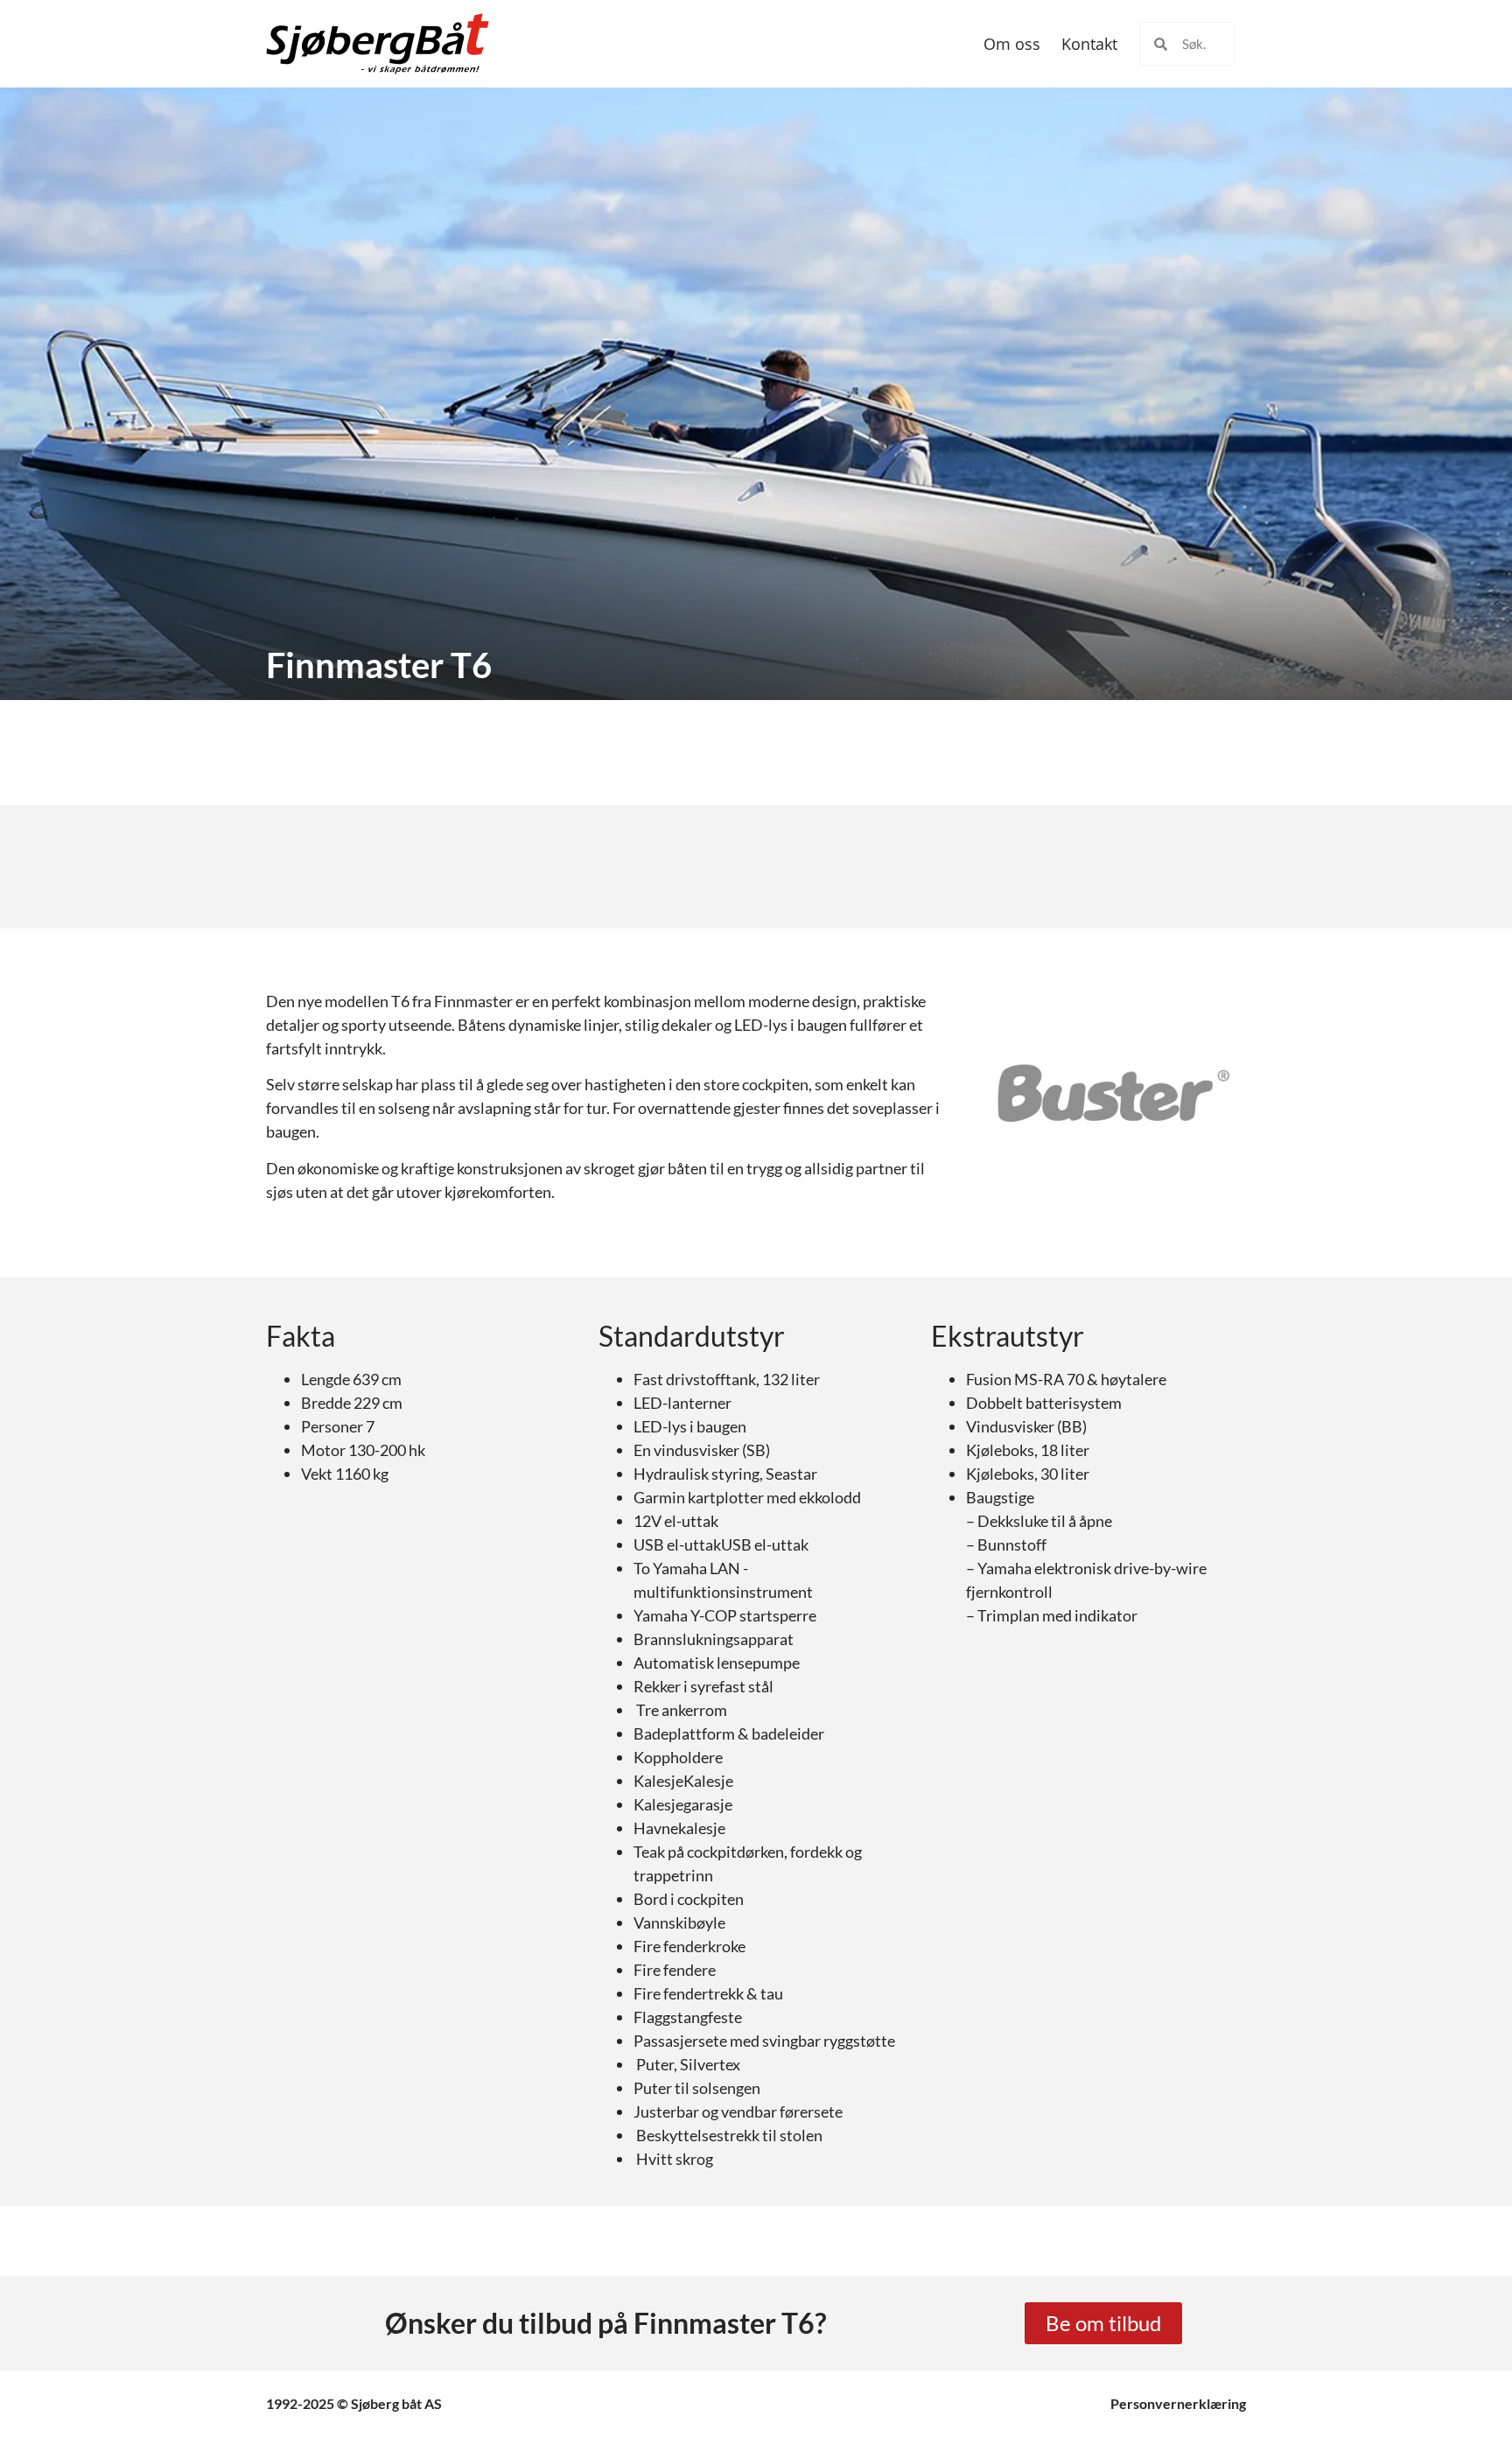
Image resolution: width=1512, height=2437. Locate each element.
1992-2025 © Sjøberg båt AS (354, 2403)
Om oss (1012, 44)
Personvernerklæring (1178, 2403)
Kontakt (1089, 44)
